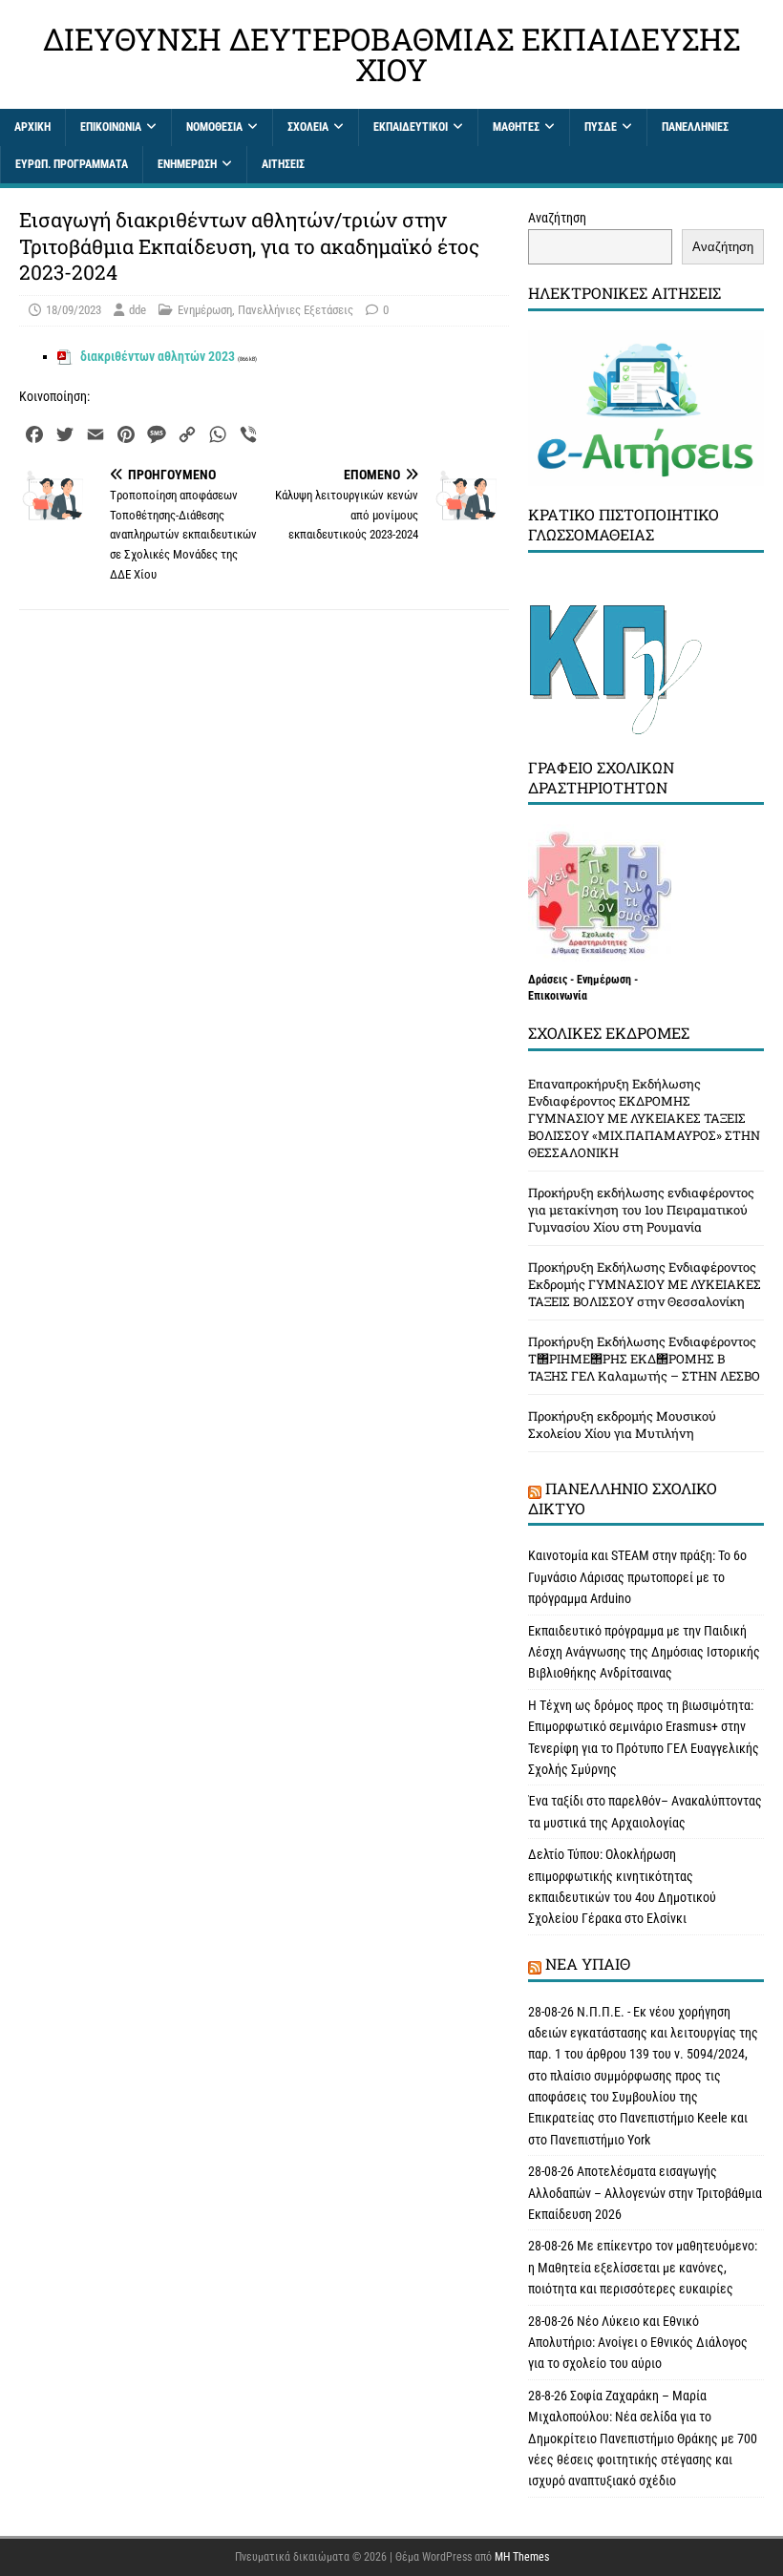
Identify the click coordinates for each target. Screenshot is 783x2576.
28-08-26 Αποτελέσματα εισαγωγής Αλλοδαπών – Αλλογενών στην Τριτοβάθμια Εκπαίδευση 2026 (645, 2193)
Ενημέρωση (187, 164)
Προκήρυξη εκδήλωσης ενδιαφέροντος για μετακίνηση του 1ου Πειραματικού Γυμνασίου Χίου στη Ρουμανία (641, 1210)
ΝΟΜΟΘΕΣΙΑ (214, 127)
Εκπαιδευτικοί (411, 127)
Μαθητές (516, 127)
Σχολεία (308, 127)
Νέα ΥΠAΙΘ (588, 1964)
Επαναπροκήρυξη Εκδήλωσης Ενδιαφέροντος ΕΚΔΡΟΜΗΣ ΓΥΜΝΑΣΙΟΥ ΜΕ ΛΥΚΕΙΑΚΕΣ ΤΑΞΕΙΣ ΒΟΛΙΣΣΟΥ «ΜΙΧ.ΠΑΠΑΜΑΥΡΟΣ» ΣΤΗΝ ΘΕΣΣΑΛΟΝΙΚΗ (644, 1118)
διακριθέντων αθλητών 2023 (158, 356)
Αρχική (32, 127)
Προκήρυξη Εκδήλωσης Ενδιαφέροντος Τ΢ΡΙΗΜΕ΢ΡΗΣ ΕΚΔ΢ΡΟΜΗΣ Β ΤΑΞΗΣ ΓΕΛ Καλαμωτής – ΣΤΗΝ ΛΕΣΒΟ (644, 1359)
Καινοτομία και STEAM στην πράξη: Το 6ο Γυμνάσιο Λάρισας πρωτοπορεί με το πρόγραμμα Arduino (637, 1577)
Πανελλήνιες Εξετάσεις (296, 310)
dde (138, 310)
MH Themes (522, 2557)
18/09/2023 (74, 310)
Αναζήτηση (557, 218)
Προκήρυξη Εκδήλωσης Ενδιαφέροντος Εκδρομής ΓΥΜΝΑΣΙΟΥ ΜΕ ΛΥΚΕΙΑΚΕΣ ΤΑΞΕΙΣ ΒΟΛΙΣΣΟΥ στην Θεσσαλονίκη (645, 1284)
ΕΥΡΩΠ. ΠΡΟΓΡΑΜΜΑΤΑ (72, 164)
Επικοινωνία (111, 127)
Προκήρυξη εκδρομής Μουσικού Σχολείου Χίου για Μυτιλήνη (622, 1425)
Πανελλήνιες (695, 127)
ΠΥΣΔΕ (601, 127)
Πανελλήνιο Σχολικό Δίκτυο (623, 1498)
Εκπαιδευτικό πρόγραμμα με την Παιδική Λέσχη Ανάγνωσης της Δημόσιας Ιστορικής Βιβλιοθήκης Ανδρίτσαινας (644, 1652)
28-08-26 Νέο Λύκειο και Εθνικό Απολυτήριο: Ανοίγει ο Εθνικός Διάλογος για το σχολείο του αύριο (638, 2343)
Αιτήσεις (283, 164)
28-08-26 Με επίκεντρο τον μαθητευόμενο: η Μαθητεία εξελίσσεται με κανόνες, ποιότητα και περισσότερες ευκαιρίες (643, 2267)
